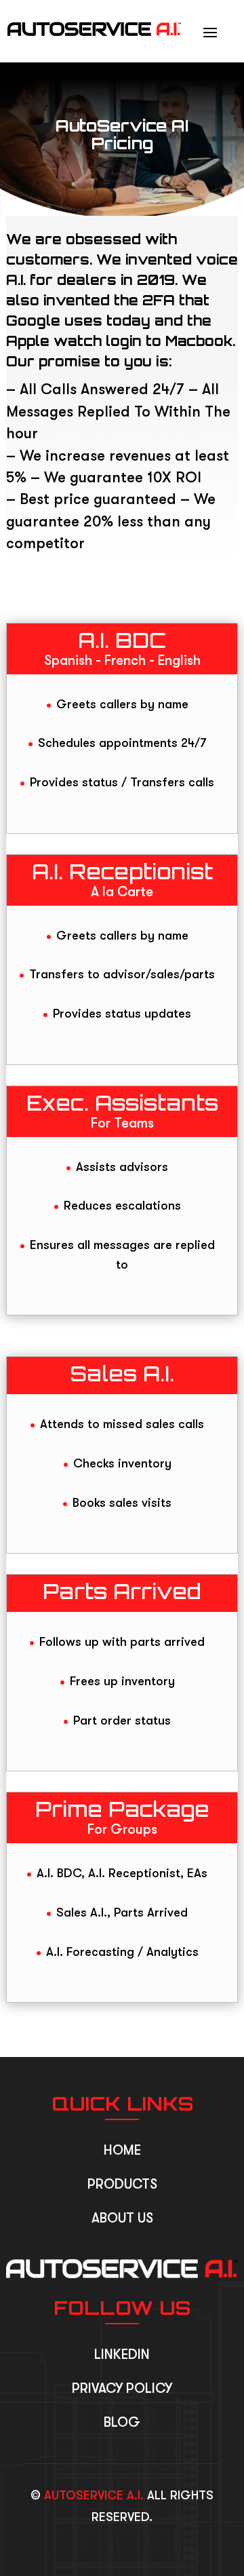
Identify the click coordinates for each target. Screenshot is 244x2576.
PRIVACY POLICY (122, 2388)
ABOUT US (122, 2218)
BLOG (122, 2422)
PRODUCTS (122, 2184)
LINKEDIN (122, 2354)
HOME (122, 2150)
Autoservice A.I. (94, 2495)
